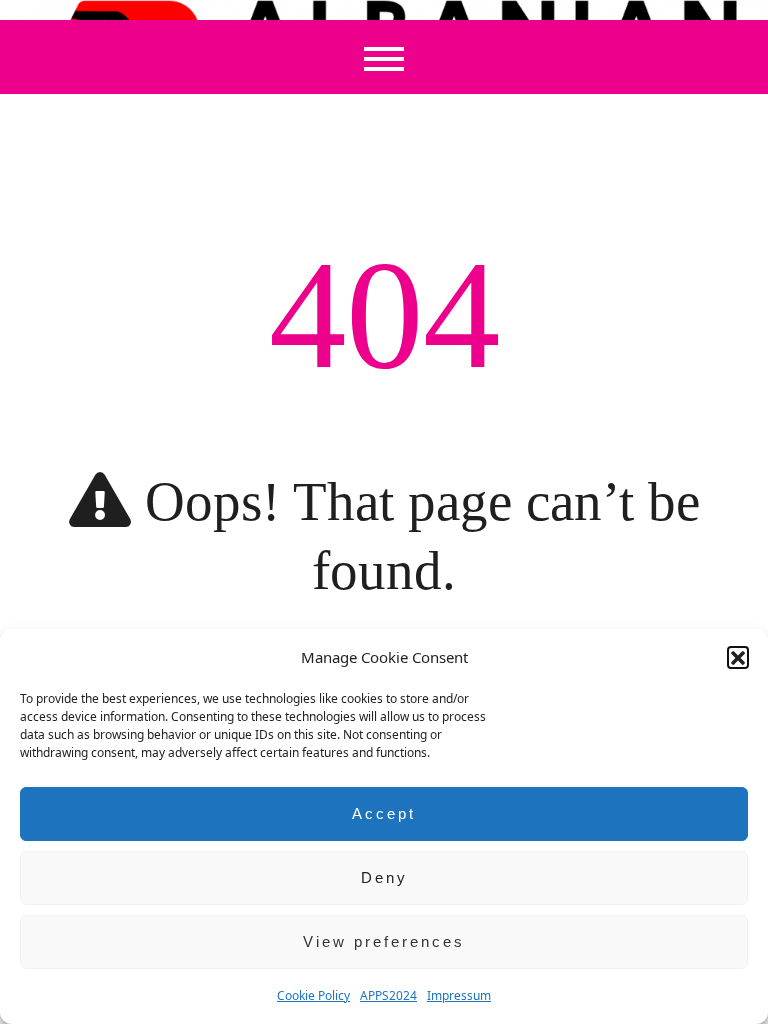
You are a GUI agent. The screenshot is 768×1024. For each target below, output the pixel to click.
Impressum (459, 995)
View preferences (384, 941)
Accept (384, 813)
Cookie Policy (313, 995)
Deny (384, 877)
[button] (738, 657)
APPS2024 (388, 995)
